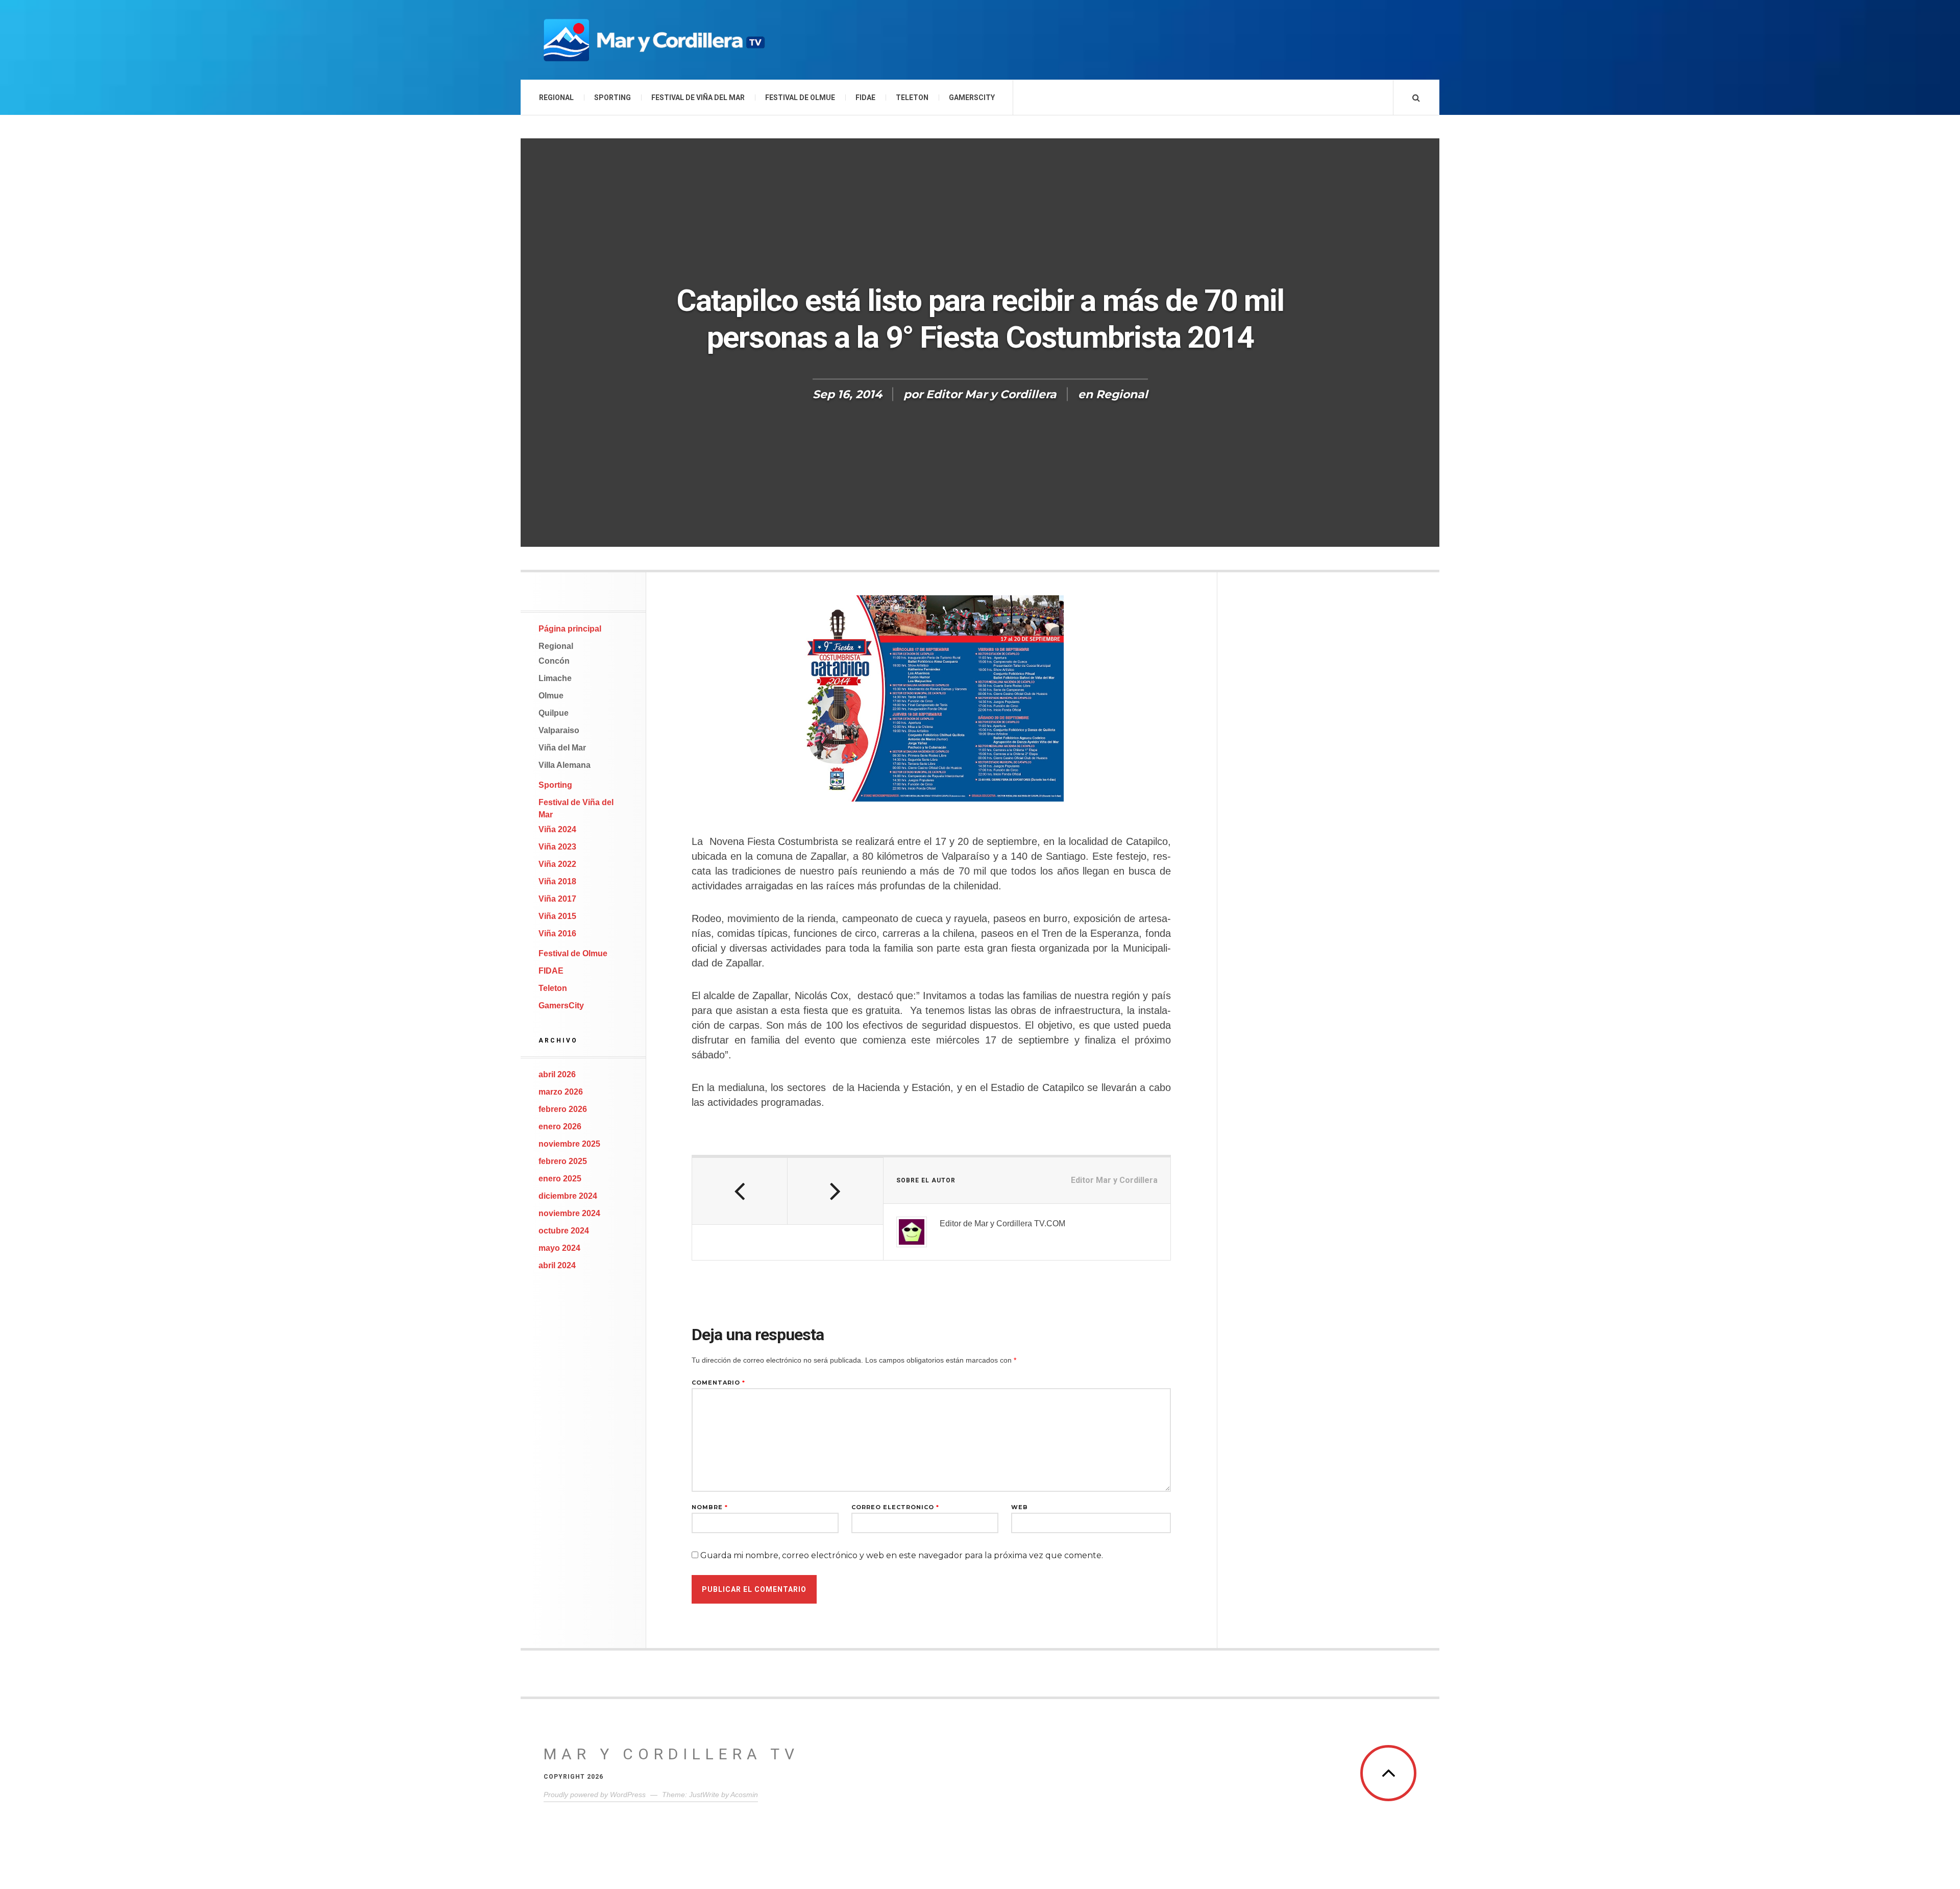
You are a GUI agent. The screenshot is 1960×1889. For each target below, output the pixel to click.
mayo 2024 (559, 1248)
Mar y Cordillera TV (671, 1754)
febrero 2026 (563, 1109)
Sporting (612, 98)
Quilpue (554, 713)
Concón (554, 661)
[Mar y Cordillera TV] (653, 40)
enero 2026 (560, 1127)
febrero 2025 (563, 1161)
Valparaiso (559, 730)
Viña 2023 (557, 847)
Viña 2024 (557, 829)
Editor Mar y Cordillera (991, 394)
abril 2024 (557, 1265)
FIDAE (865, 98)
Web (1020, 1507)
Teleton (912, 98)
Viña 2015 (557, 916)
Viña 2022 (557, 864)
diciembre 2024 (568, 1196)
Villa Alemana (565, 765)
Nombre (710, 1507)
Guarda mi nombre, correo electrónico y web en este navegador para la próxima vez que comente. (902, 1555)
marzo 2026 (561, 1092)
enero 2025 (560, 1179)
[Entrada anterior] (740, 1191)
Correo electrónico (895, 1507)
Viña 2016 (557, 934)
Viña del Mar (562, 748)
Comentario (718, 1383)
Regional (556, 98)
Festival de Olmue (800, 98)
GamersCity (972, 98)
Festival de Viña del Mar (698, 98)
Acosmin (744, 1795)
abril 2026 (557, 1074)
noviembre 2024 (569, 1213)
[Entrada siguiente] (835, 1191)
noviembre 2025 (569, 1144)
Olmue (551, 696)
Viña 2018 (557, 881)
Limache (555, 678)
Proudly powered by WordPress (595, 1795)
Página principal (570, 629)
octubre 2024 (564, 1231)
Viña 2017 (557, 899)
